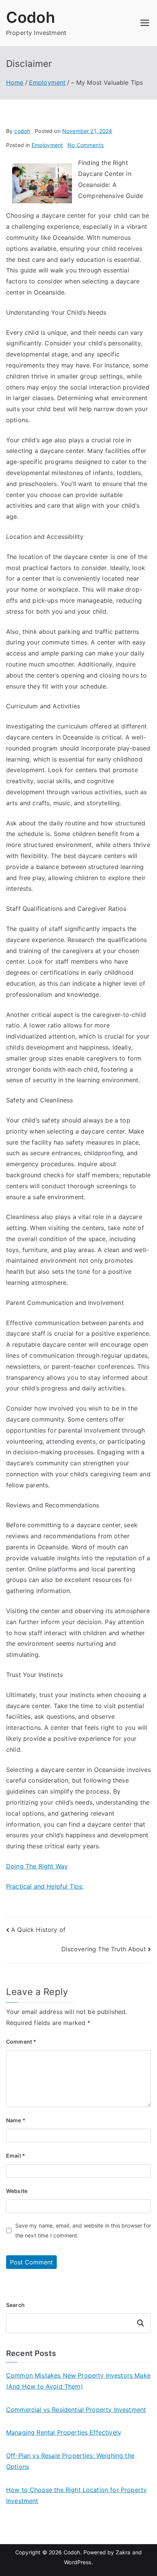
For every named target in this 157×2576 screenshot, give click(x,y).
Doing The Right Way (37, 1866)
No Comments (86, 145)
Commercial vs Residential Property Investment (76, 2410)
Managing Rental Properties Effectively (64, 2432)
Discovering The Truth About (104, 1949)
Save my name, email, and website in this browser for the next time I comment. (83, 2230)
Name (16, 2120)
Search (15, 2305)
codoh (22, 131)
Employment (47, 145)
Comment (21, 2042)
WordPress (78, 2562)
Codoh (31, 17)
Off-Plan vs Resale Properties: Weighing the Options (70, 2461)
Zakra (123, 2552)
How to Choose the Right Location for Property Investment (76, 2495)
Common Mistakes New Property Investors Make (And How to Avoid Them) (78, 2381)
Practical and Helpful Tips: (45, 1886)
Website (17, 2191)
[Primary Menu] (145, 23)
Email (16, 2156)
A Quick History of (38, 1930)
